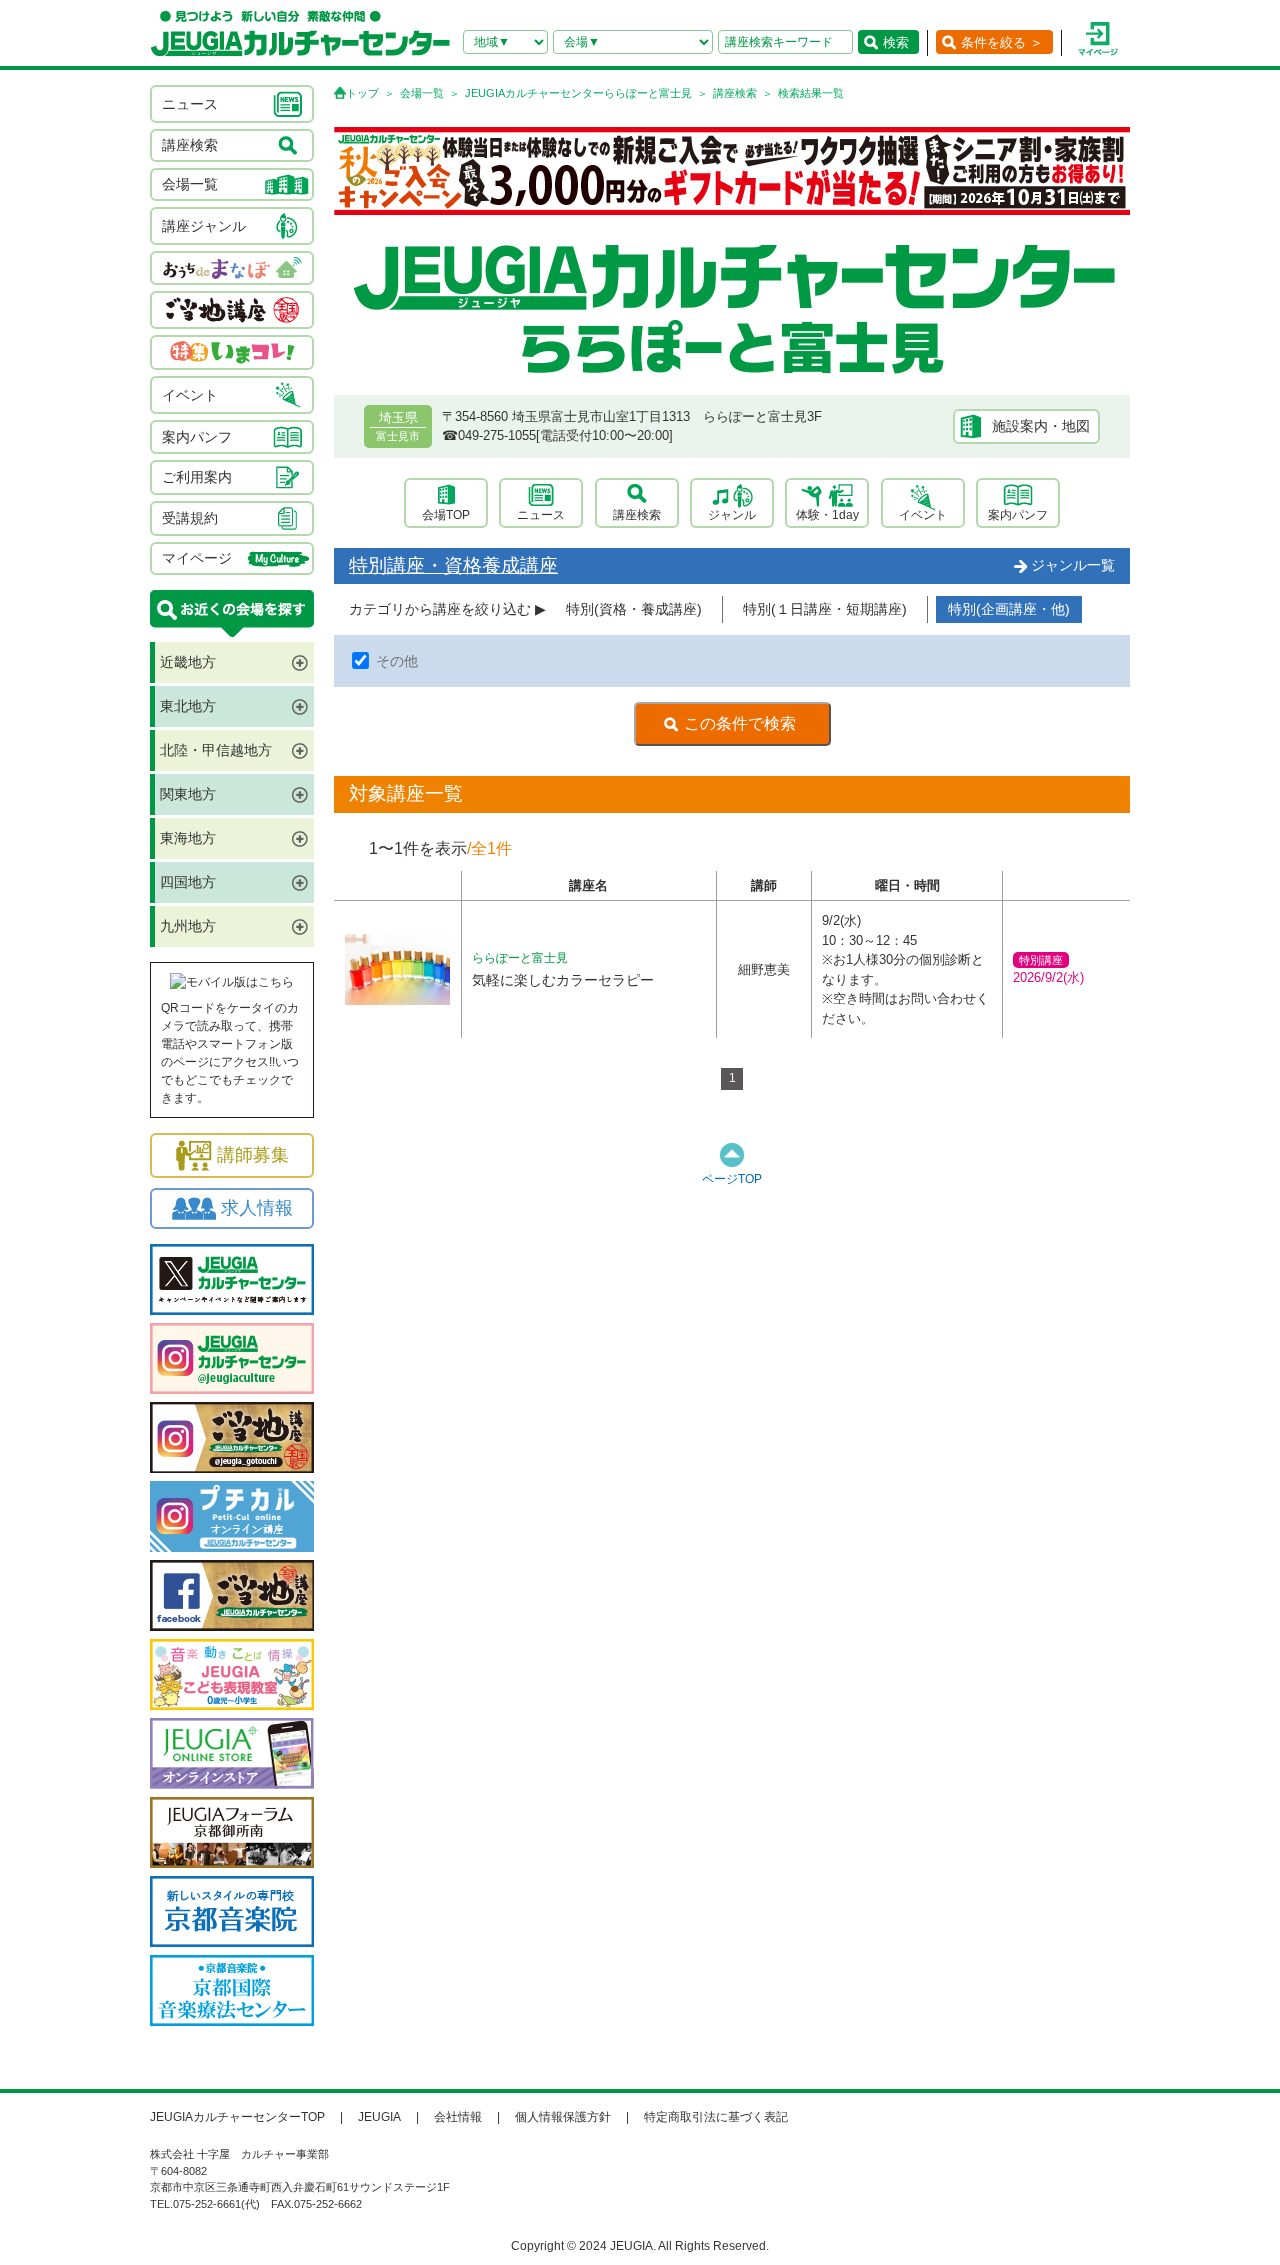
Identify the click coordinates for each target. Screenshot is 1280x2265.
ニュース (541, 515)
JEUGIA (379, 2117)
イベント (923, 515)
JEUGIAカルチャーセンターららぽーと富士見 (578, 93)
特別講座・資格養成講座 (453, 565)
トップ (362, 93)
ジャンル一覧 (1073, 565)
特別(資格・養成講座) (634, 609)
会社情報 (458, 2117)
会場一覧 (422, 93)
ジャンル (732, 515)
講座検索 (735, 93)
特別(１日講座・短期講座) (825, 609)
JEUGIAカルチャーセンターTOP (237, 2117)
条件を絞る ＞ (1002, 42)
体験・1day (827, 515)
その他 (397, 661)
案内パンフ (1018, 515)
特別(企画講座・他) (1009, 609)
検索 (896, 42)
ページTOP (732, 1179)
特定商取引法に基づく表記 (716, 2117)
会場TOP (446, 515)
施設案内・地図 (1041, 426)
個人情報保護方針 (563, 2117)
